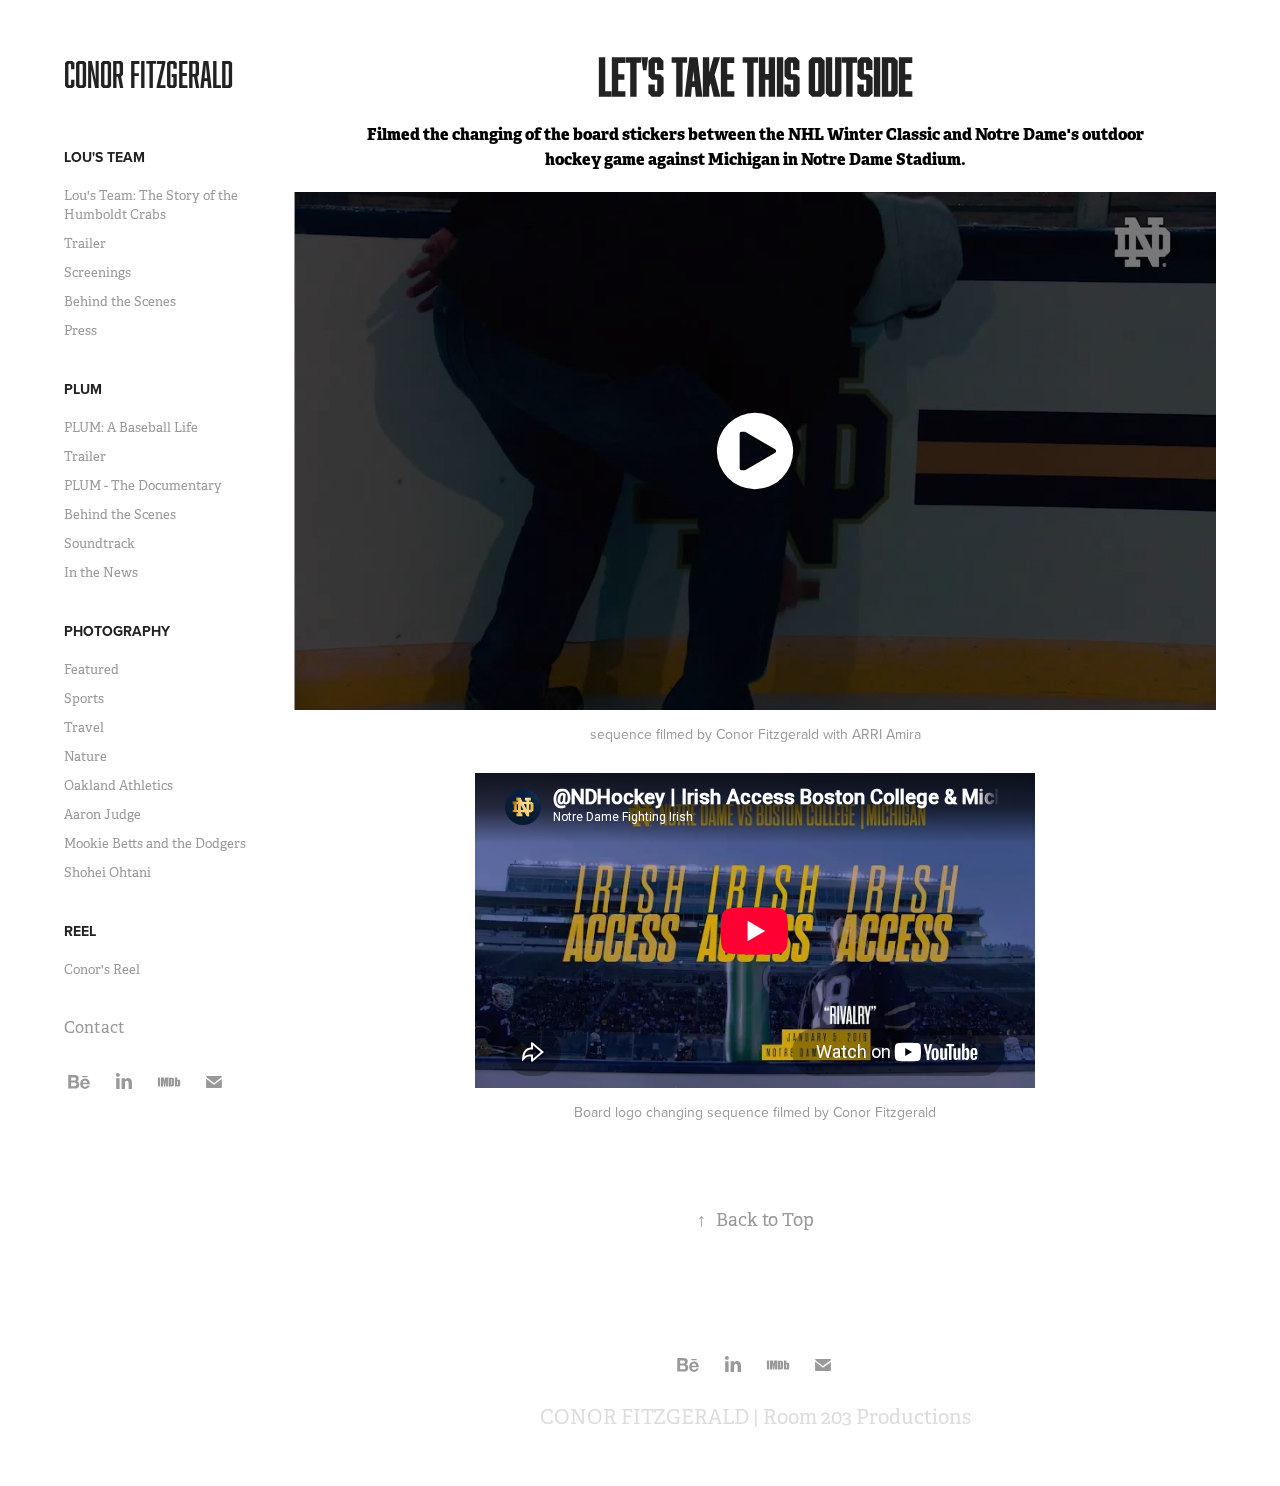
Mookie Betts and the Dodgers (155, 843)
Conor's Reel (102, 969)
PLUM (83, 389)
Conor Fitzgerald (148, 74)
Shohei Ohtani (107, 872)
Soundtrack (99, 543)
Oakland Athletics (118, 785)
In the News (101, 572)
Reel (80, 931)
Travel (84, 727)
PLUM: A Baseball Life (131, 427)
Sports (84, 698)
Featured (91, 669)
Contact (94, 1027)
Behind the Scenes (120, 301)
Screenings (97, 272)
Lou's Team (104, 157)
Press (80, 330)
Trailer (85, 243)
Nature (85, 756)
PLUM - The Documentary (143, 485)
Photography (117, 631)
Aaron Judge (102, 814)
